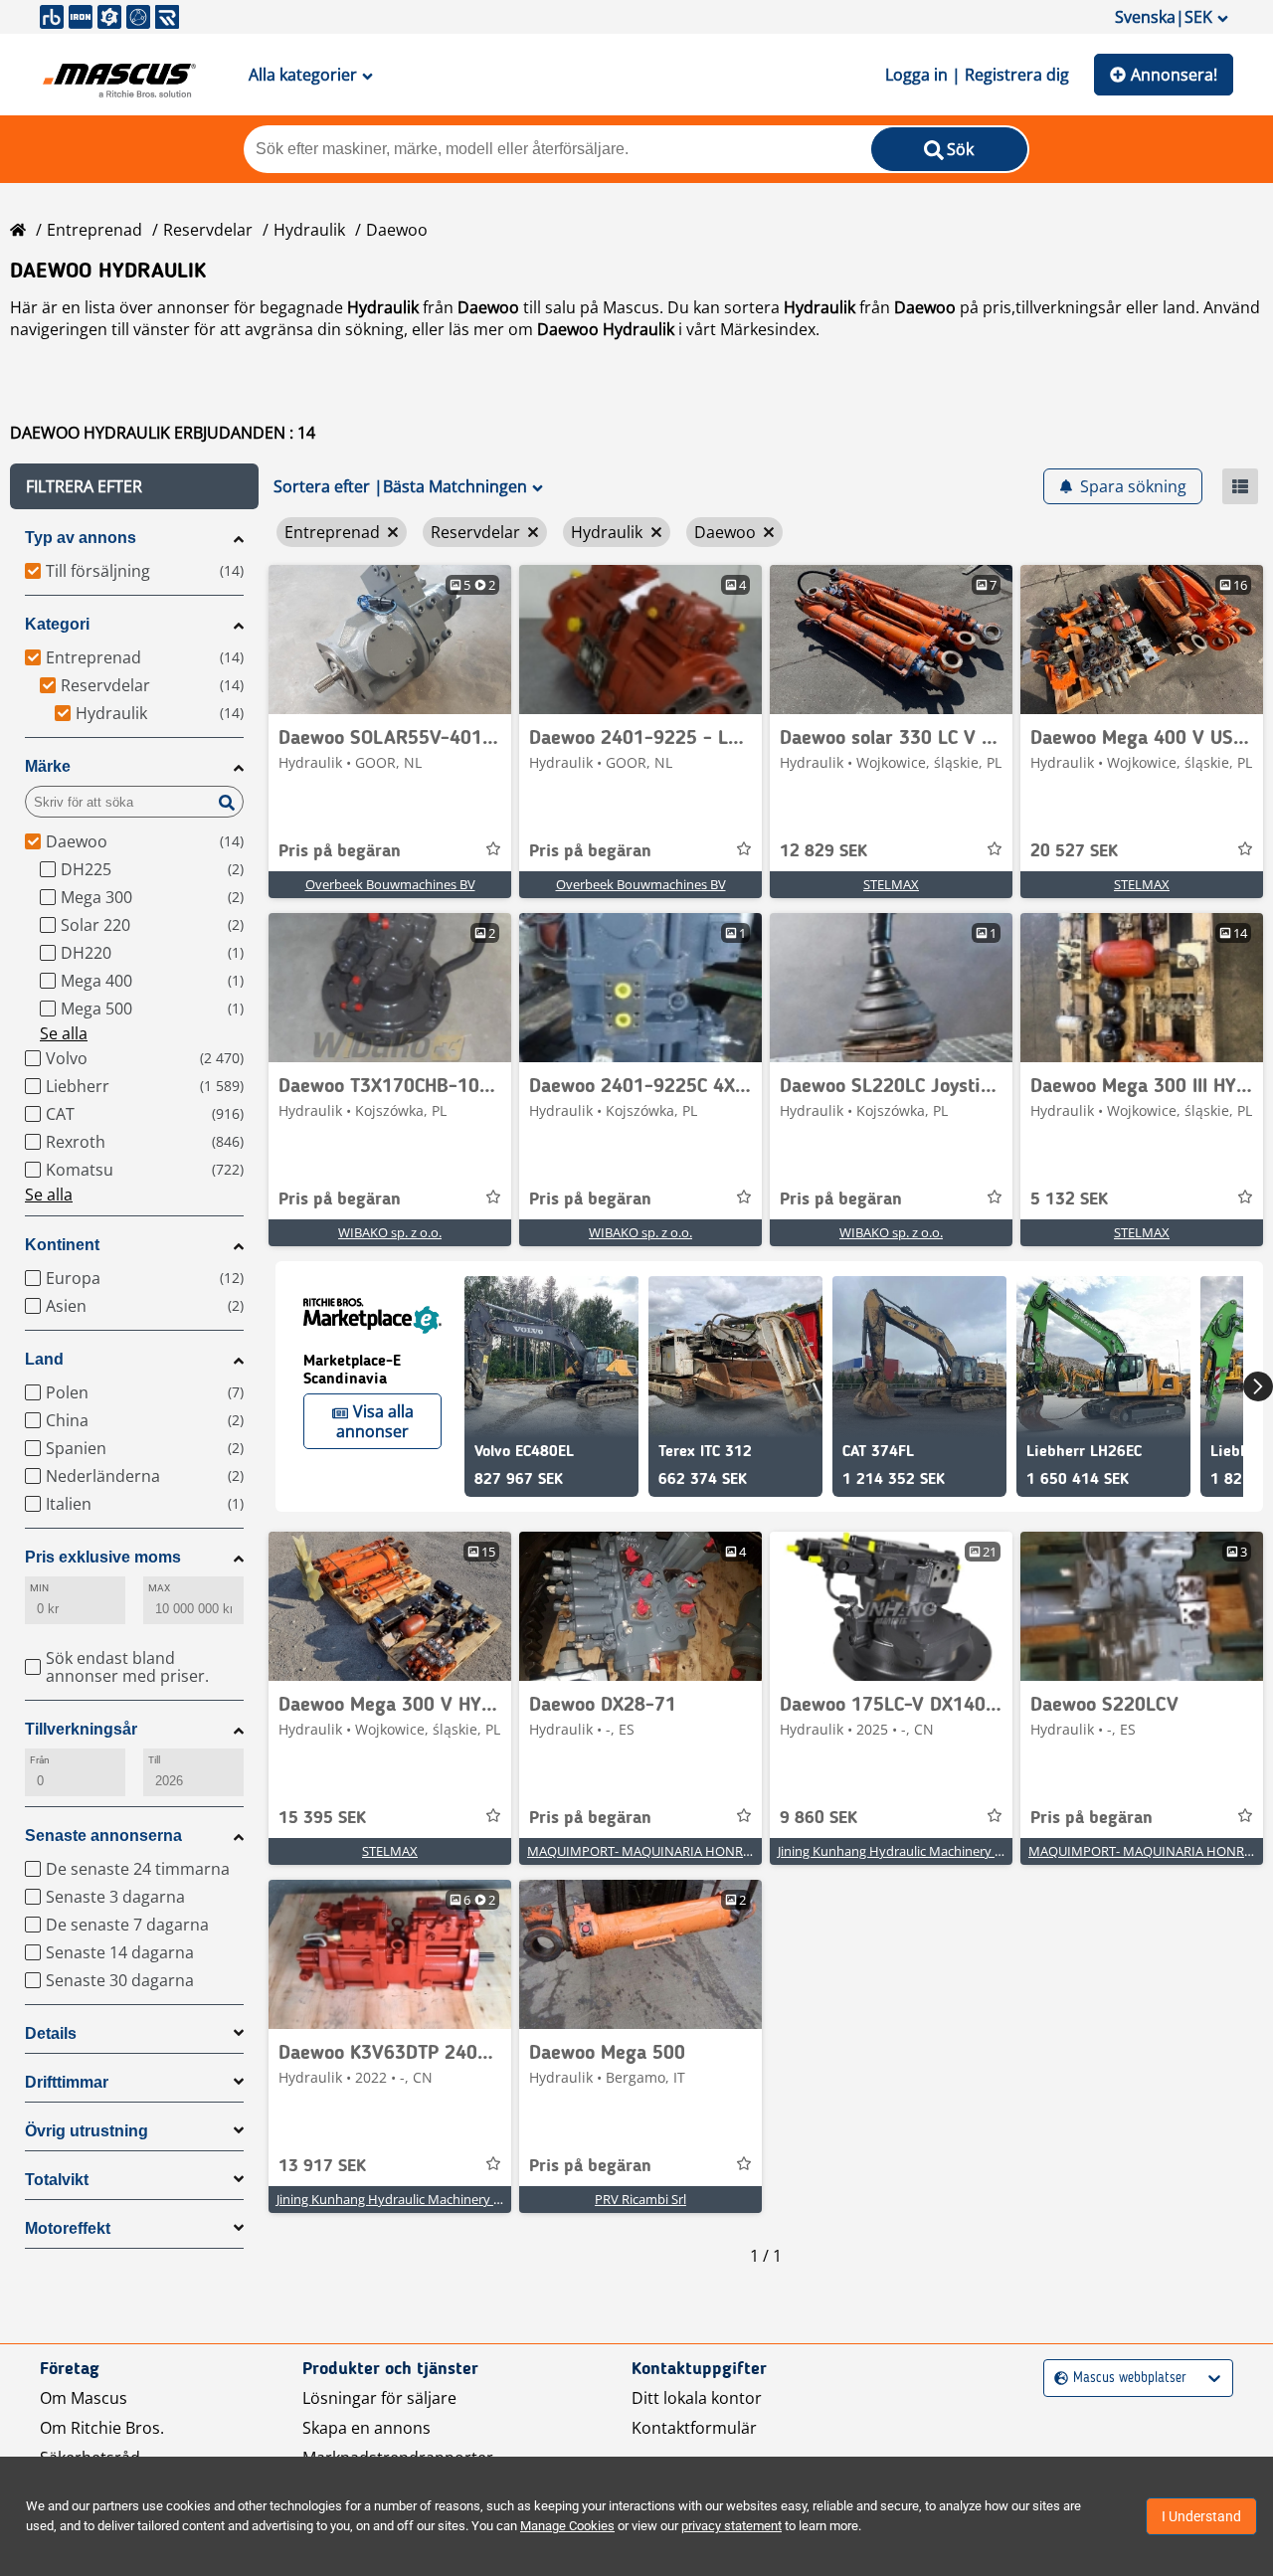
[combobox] (1057, 2379)
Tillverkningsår (81, 1729)
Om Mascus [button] (84, 2398)
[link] (390, 640)
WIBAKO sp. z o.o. (390, 1232)
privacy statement (731, 2526)
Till (154, 1760)
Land (44, 1359)
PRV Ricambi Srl (640, 2199)
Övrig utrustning (87, 2131)
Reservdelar (208, 230)
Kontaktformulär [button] (694, 2428)
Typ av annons (81, 538)
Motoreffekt (68, 2228)
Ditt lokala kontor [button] (697, 2398)
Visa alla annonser (375, 1421)
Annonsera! (1174, 75)
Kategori (57, 624)
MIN (39, 1588)
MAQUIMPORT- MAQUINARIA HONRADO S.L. (660, 1851)
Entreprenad (94, 230)
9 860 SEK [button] (818, 1818)
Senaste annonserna (103, 1836)
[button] (134, 486)
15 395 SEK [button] (322, 1818)
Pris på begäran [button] (340, 851)
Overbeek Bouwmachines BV (390, 884)
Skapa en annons (366, 2428)
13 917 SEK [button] (322, 2166)
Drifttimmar (67, 2082)
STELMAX (891, 884)
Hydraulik (309, 230)
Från (40, 1760)
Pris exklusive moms (103, 1557)
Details (51, 2033)
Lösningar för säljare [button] (379, 2398)
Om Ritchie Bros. (102, 2428)
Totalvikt (57, 2180)
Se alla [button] (64, 1033)
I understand (1201, 2516)
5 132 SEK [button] (1069, 1199)
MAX (159, 1588)
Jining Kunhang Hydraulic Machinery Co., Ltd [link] (909, 1851)
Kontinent (62, 1245)
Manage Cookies (567, 2526)
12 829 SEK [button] (823, 851)
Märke (48, 766)
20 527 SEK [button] (1074, 851)
